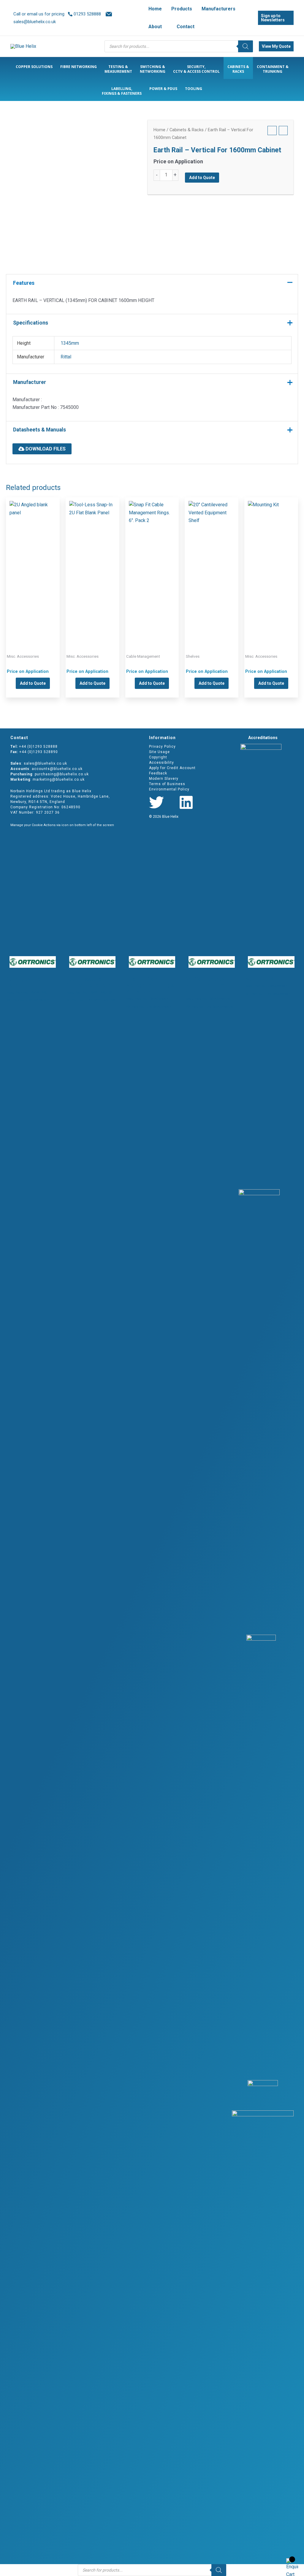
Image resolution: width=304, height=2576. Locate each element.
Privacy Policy (162, 747)
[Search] (246, 46)
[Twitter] (156, 802)
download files (45, 449)
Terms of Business (167, 784)
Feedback (158, 773)
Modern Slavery (164, 779)
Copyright (158, 757)
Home (159, 130)
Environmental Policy (169, 789)
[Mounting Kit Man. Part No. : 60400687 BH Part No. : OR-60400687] (271, 566)
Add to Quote (202, 178)
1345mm (70, 343)
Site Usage (159, 752)
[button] (164, 27)
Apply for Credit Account (172, 768)
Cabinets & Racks (187, 130)
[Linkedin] (186, 802)
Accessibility (161, 763)
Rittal (66, 357)
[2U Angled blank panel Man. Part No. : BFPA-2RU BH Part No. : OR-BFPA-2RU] (33, 566)
